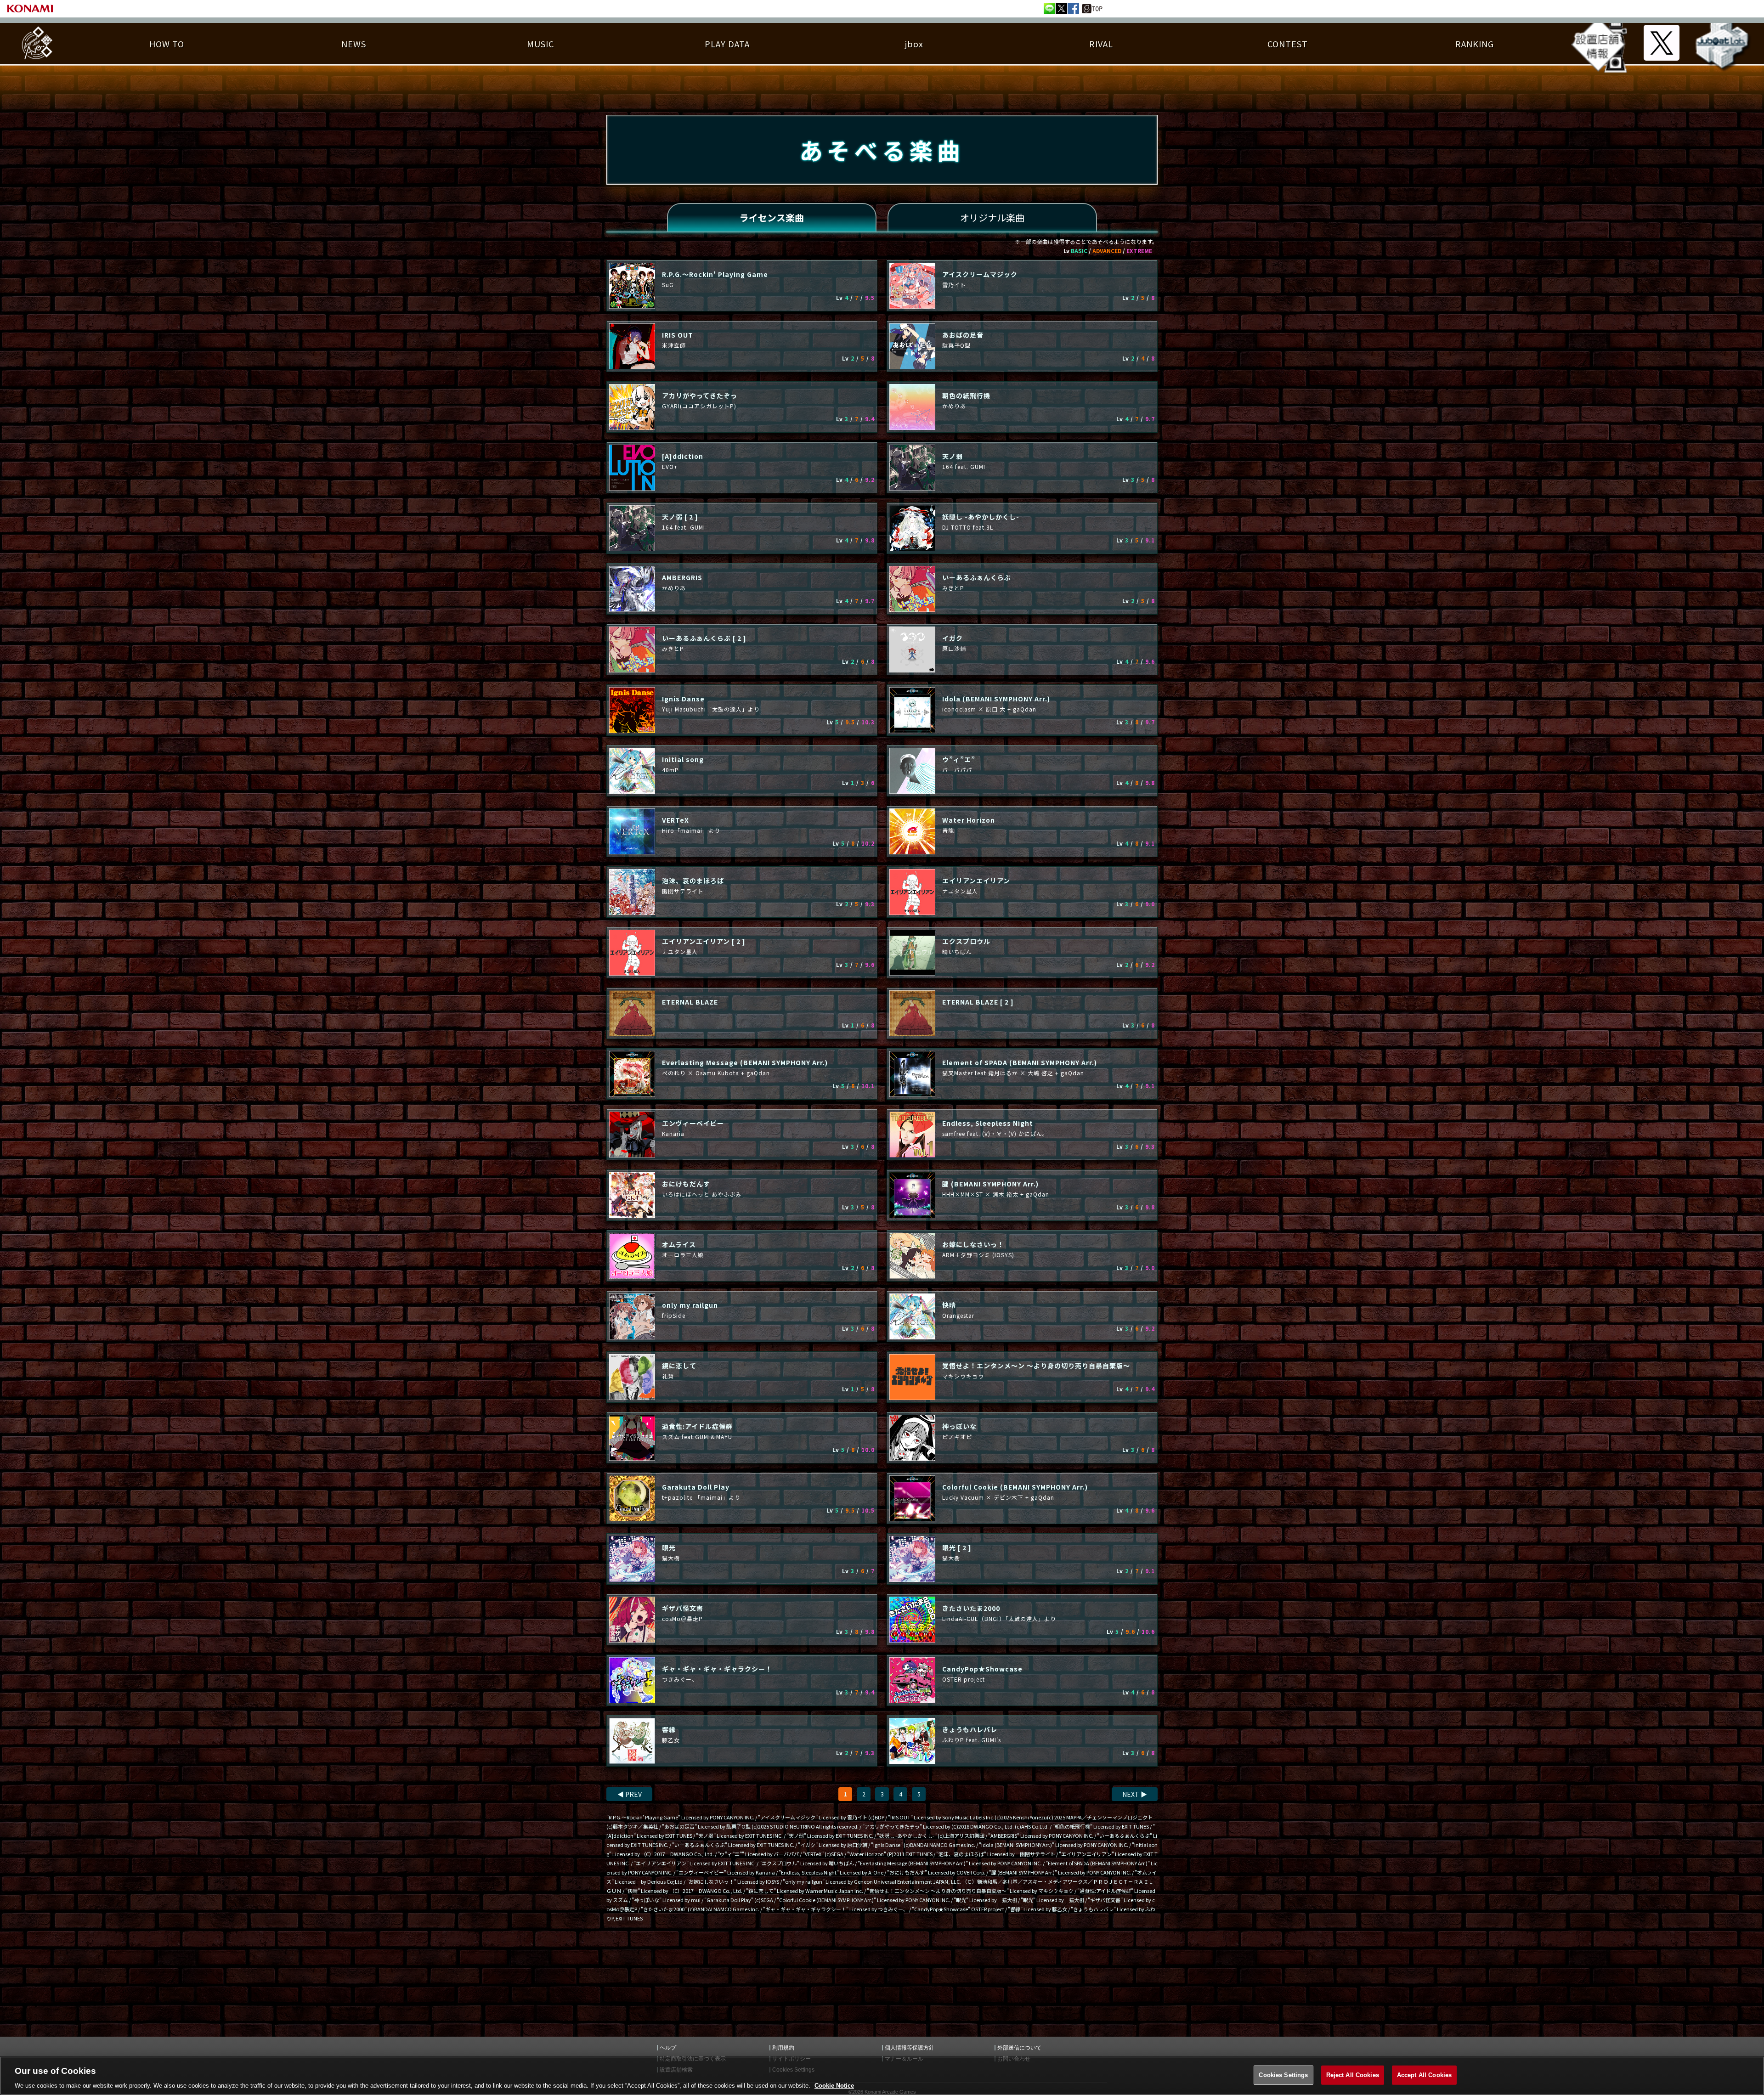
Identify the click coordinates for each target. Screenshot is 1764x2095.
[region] (882, 2076)
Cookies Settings (1283, 2075)
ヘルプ (668, 2048)
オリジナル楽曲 (992, 217)
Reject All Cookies (1353, 2075)
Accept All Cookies (1424, 2075)
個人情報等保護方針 (910, 2048)
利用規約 (783, 2048)
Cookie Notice (834, 2086)
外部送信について (1019, 2048)
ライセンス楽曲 (772, 217)
